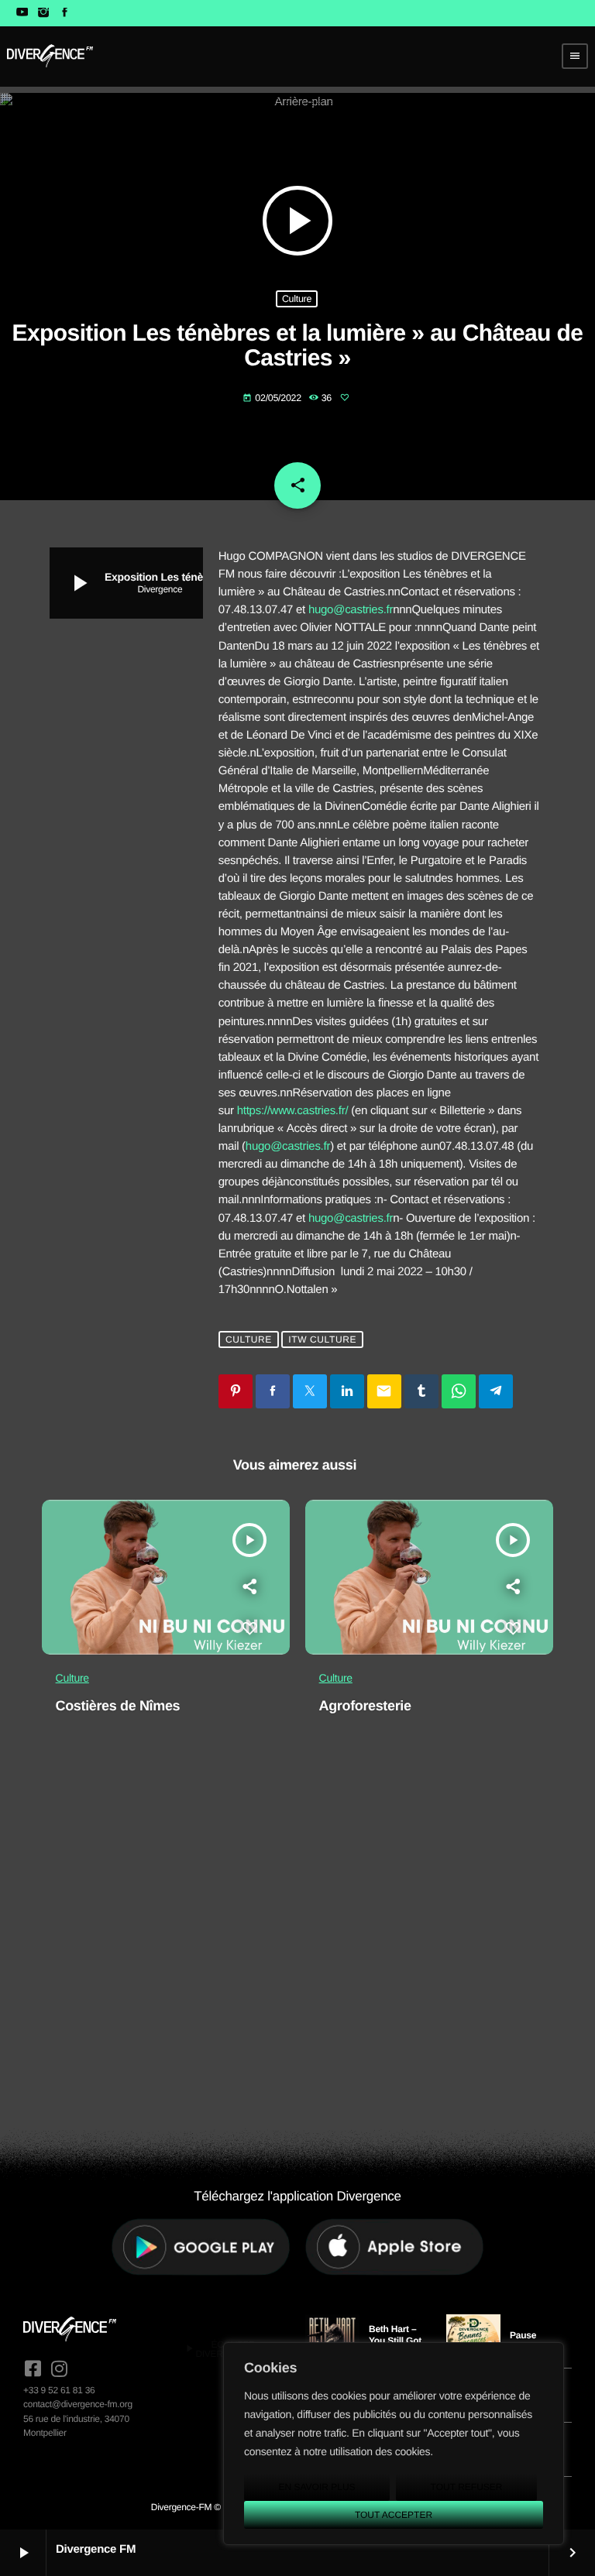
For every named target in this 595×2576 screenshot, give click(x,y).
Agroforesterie (365, 1706)
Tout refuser (467, 2487)
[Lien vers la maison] (50, 56)
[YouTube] (22, 13)
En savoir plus (316, 2487)
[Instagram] (43, 13)
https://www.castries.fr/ (293, 1111)
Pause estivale (526, 2341)
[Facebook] (65, 13)
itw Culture (322, 1339)
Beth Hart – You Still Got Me (395, 2340)
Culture (297, 299)
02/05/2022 (273, 398)
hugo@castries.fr (351, 610)
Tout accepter (394, 2515)
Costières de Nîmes (118, 1706)
